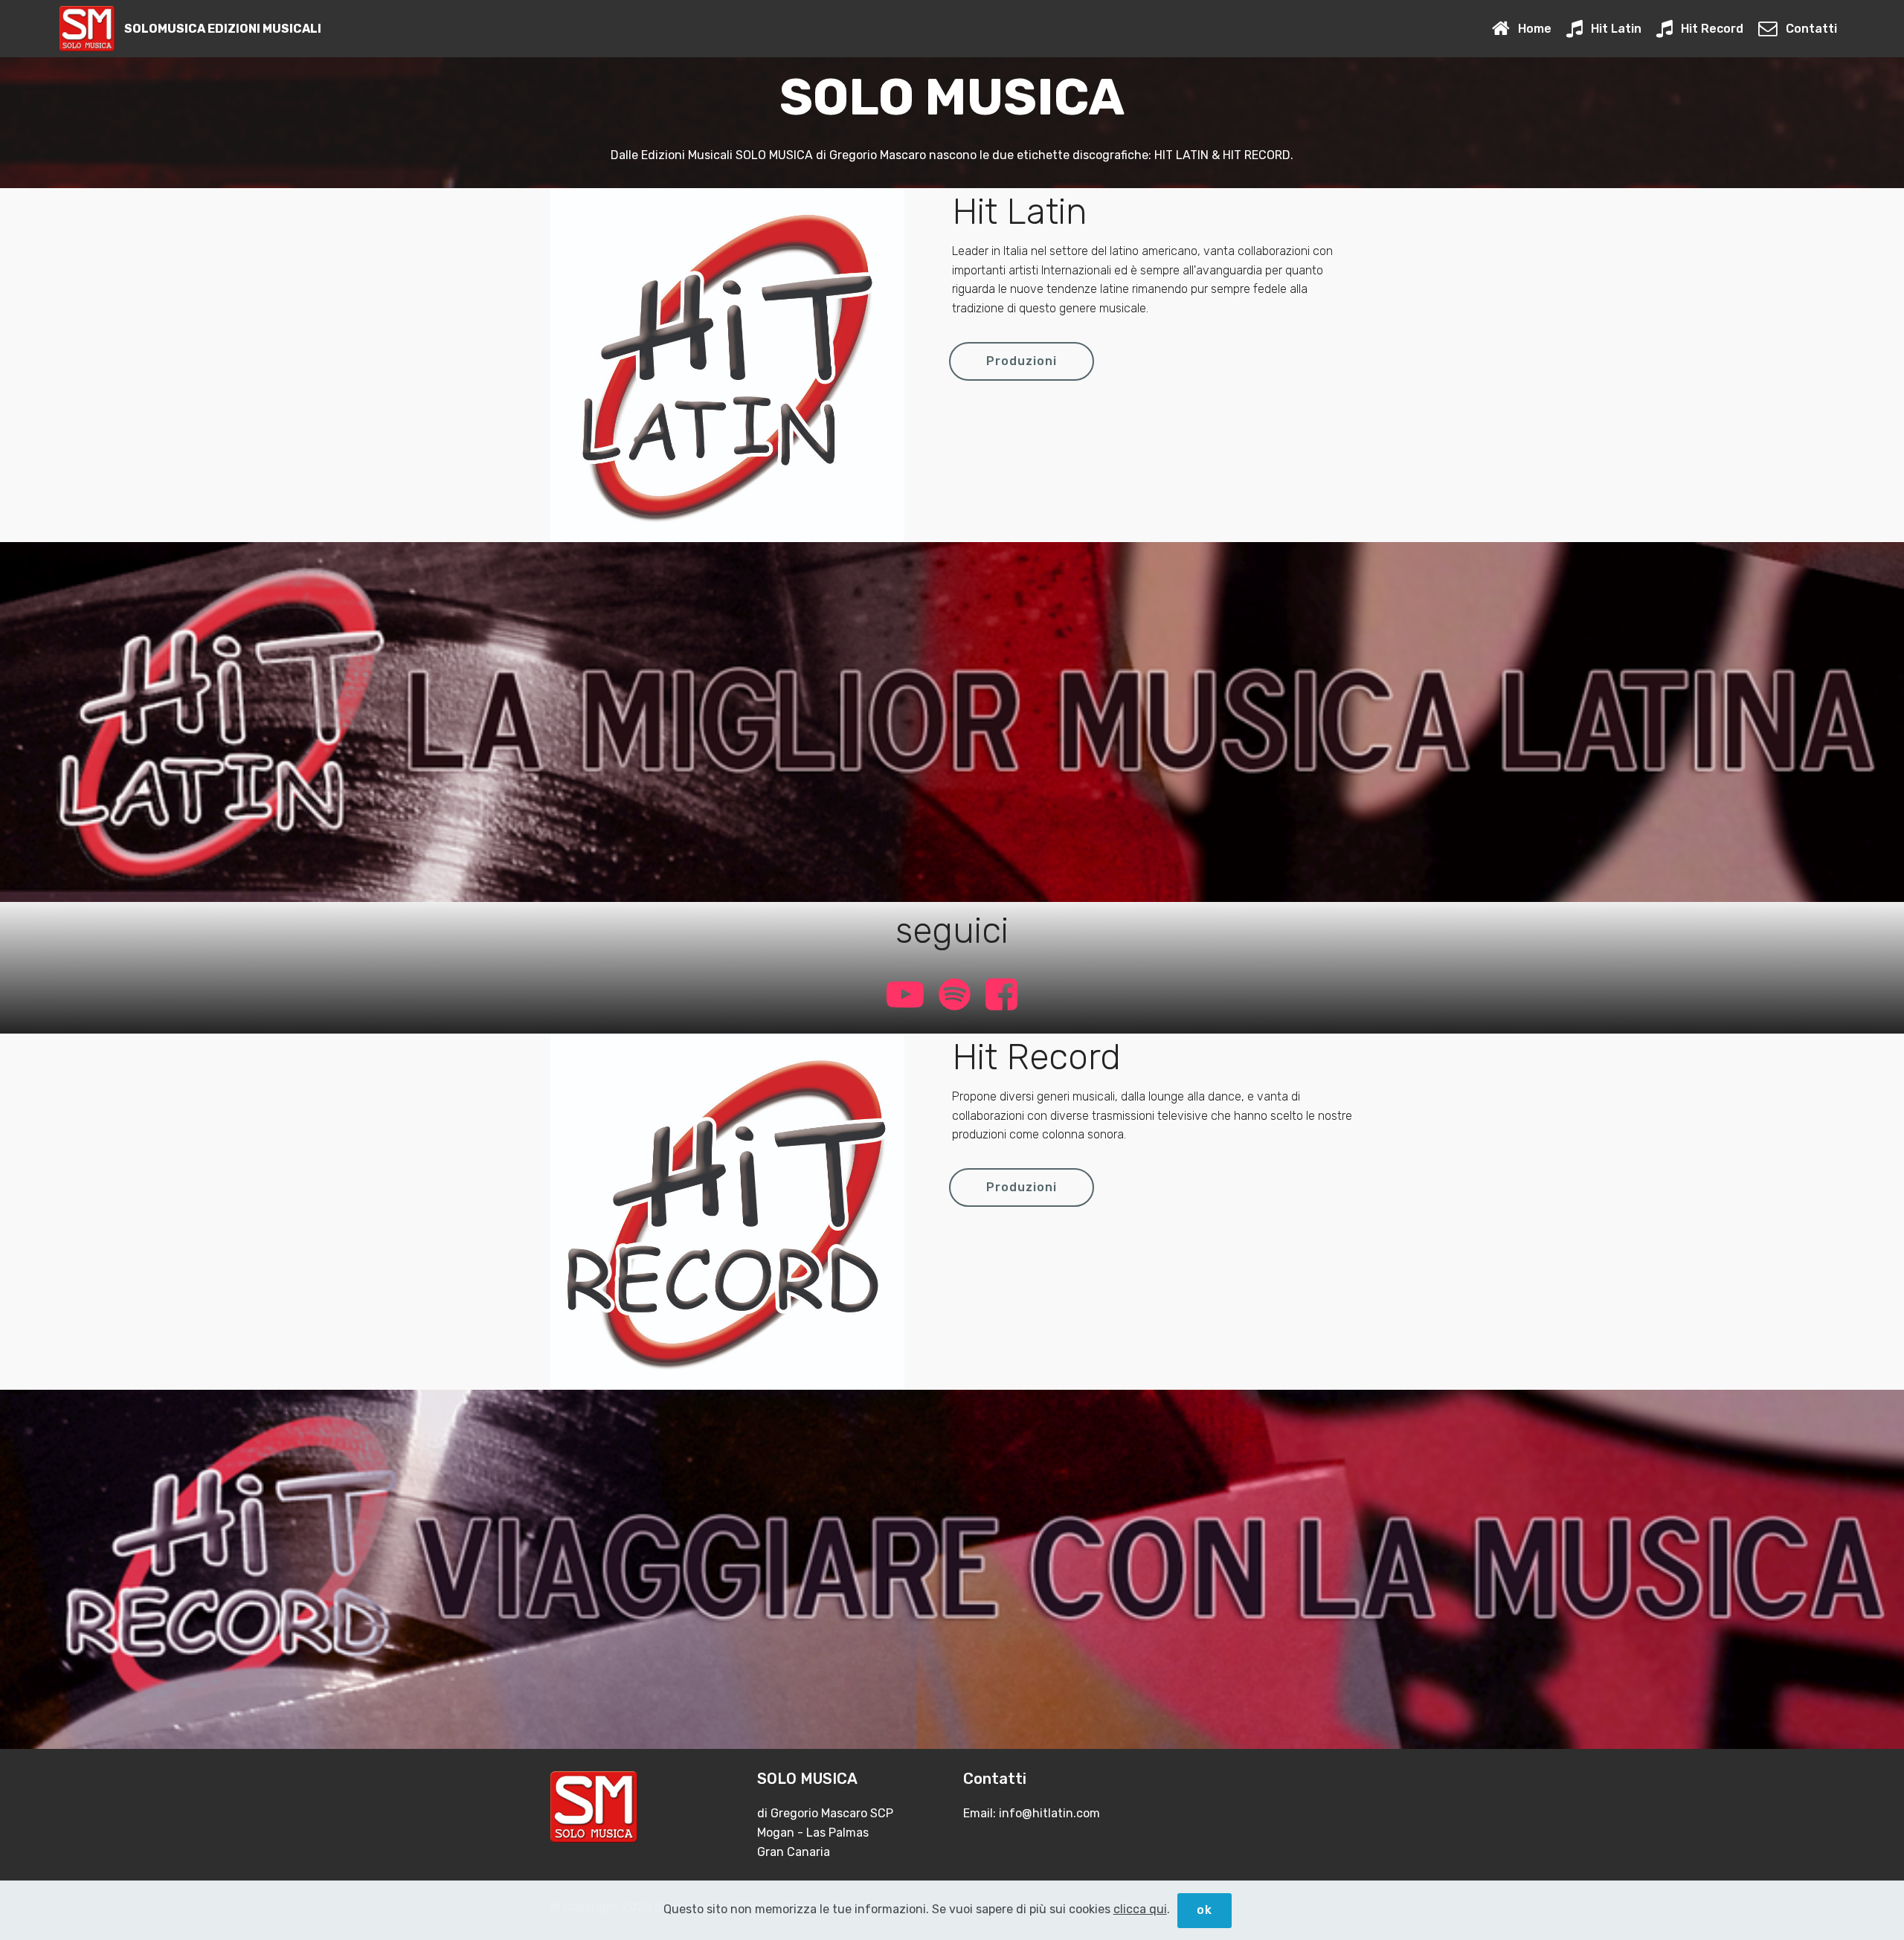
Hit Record (1712, 29)
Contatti (1811, 29)
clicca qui (1140, 1909)
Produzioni (1022, 361)
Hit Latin (1616, 29)
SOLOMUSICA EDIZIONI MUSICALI (223, 29)
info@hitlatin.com (1049, 1813)
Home (1534, 29)
